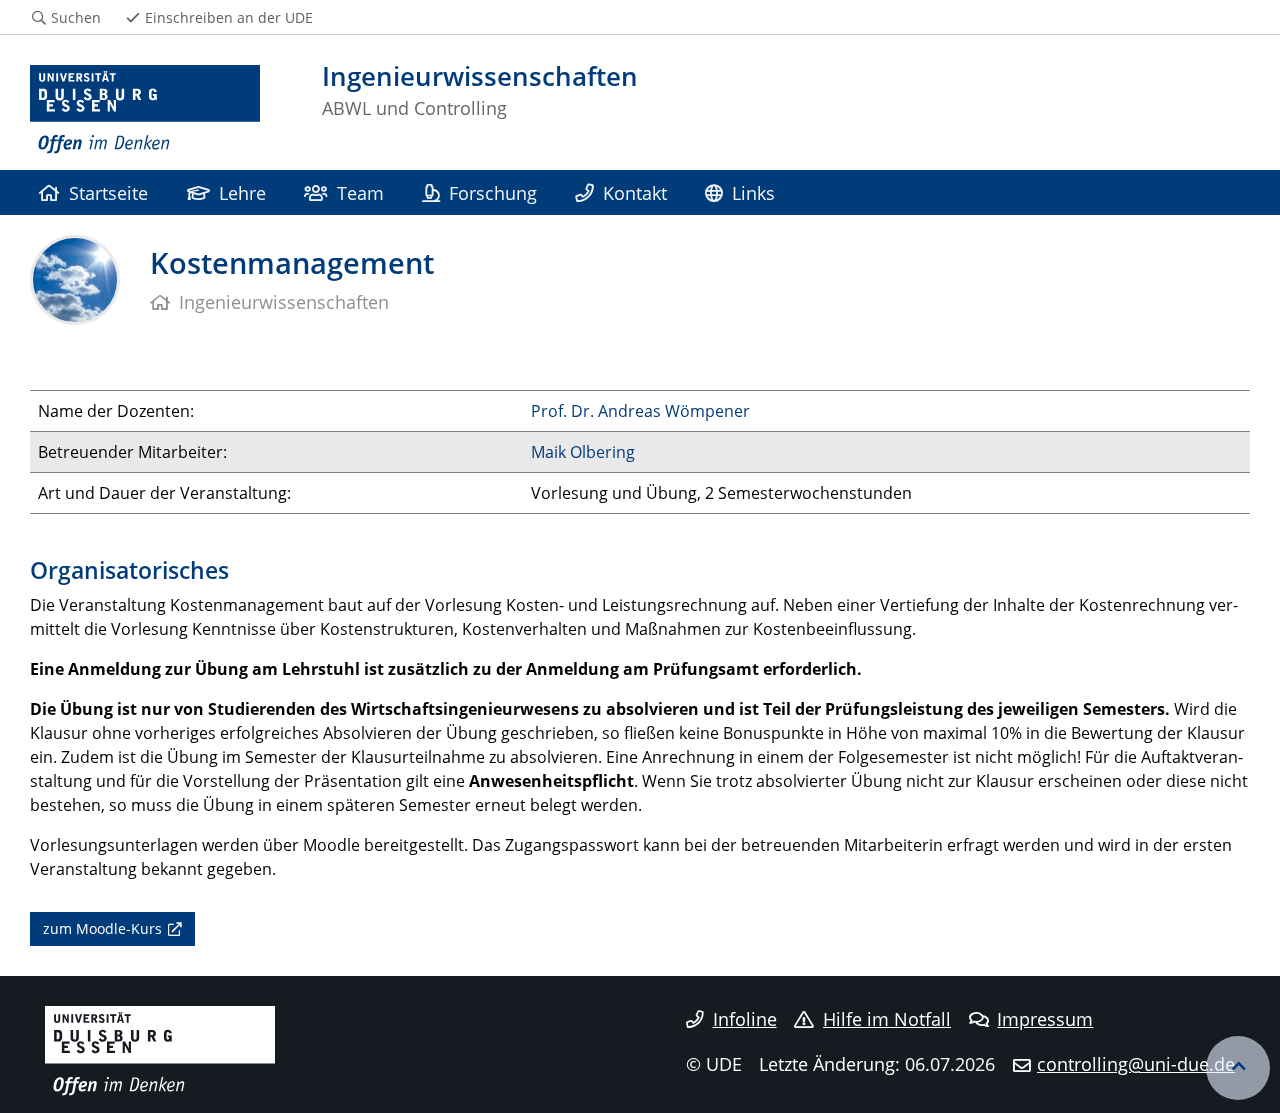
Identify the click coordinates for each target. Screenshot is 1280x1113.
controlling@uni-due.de (1136, 1064)
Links (753, 192)
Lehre (242, 192)
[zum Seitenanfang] (1238, 1068)
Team (360, 192)
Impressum (1045, 1019)
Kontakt (635, 192)
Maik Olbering (583, 452)
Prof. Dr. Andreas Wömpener (640, 411)
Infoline (745, 1019)
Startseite (108, 192)
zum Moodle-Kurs (102, 928)
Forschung (493, 192)
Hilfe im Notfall (887, 1019)
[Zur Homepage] (145, 110)
